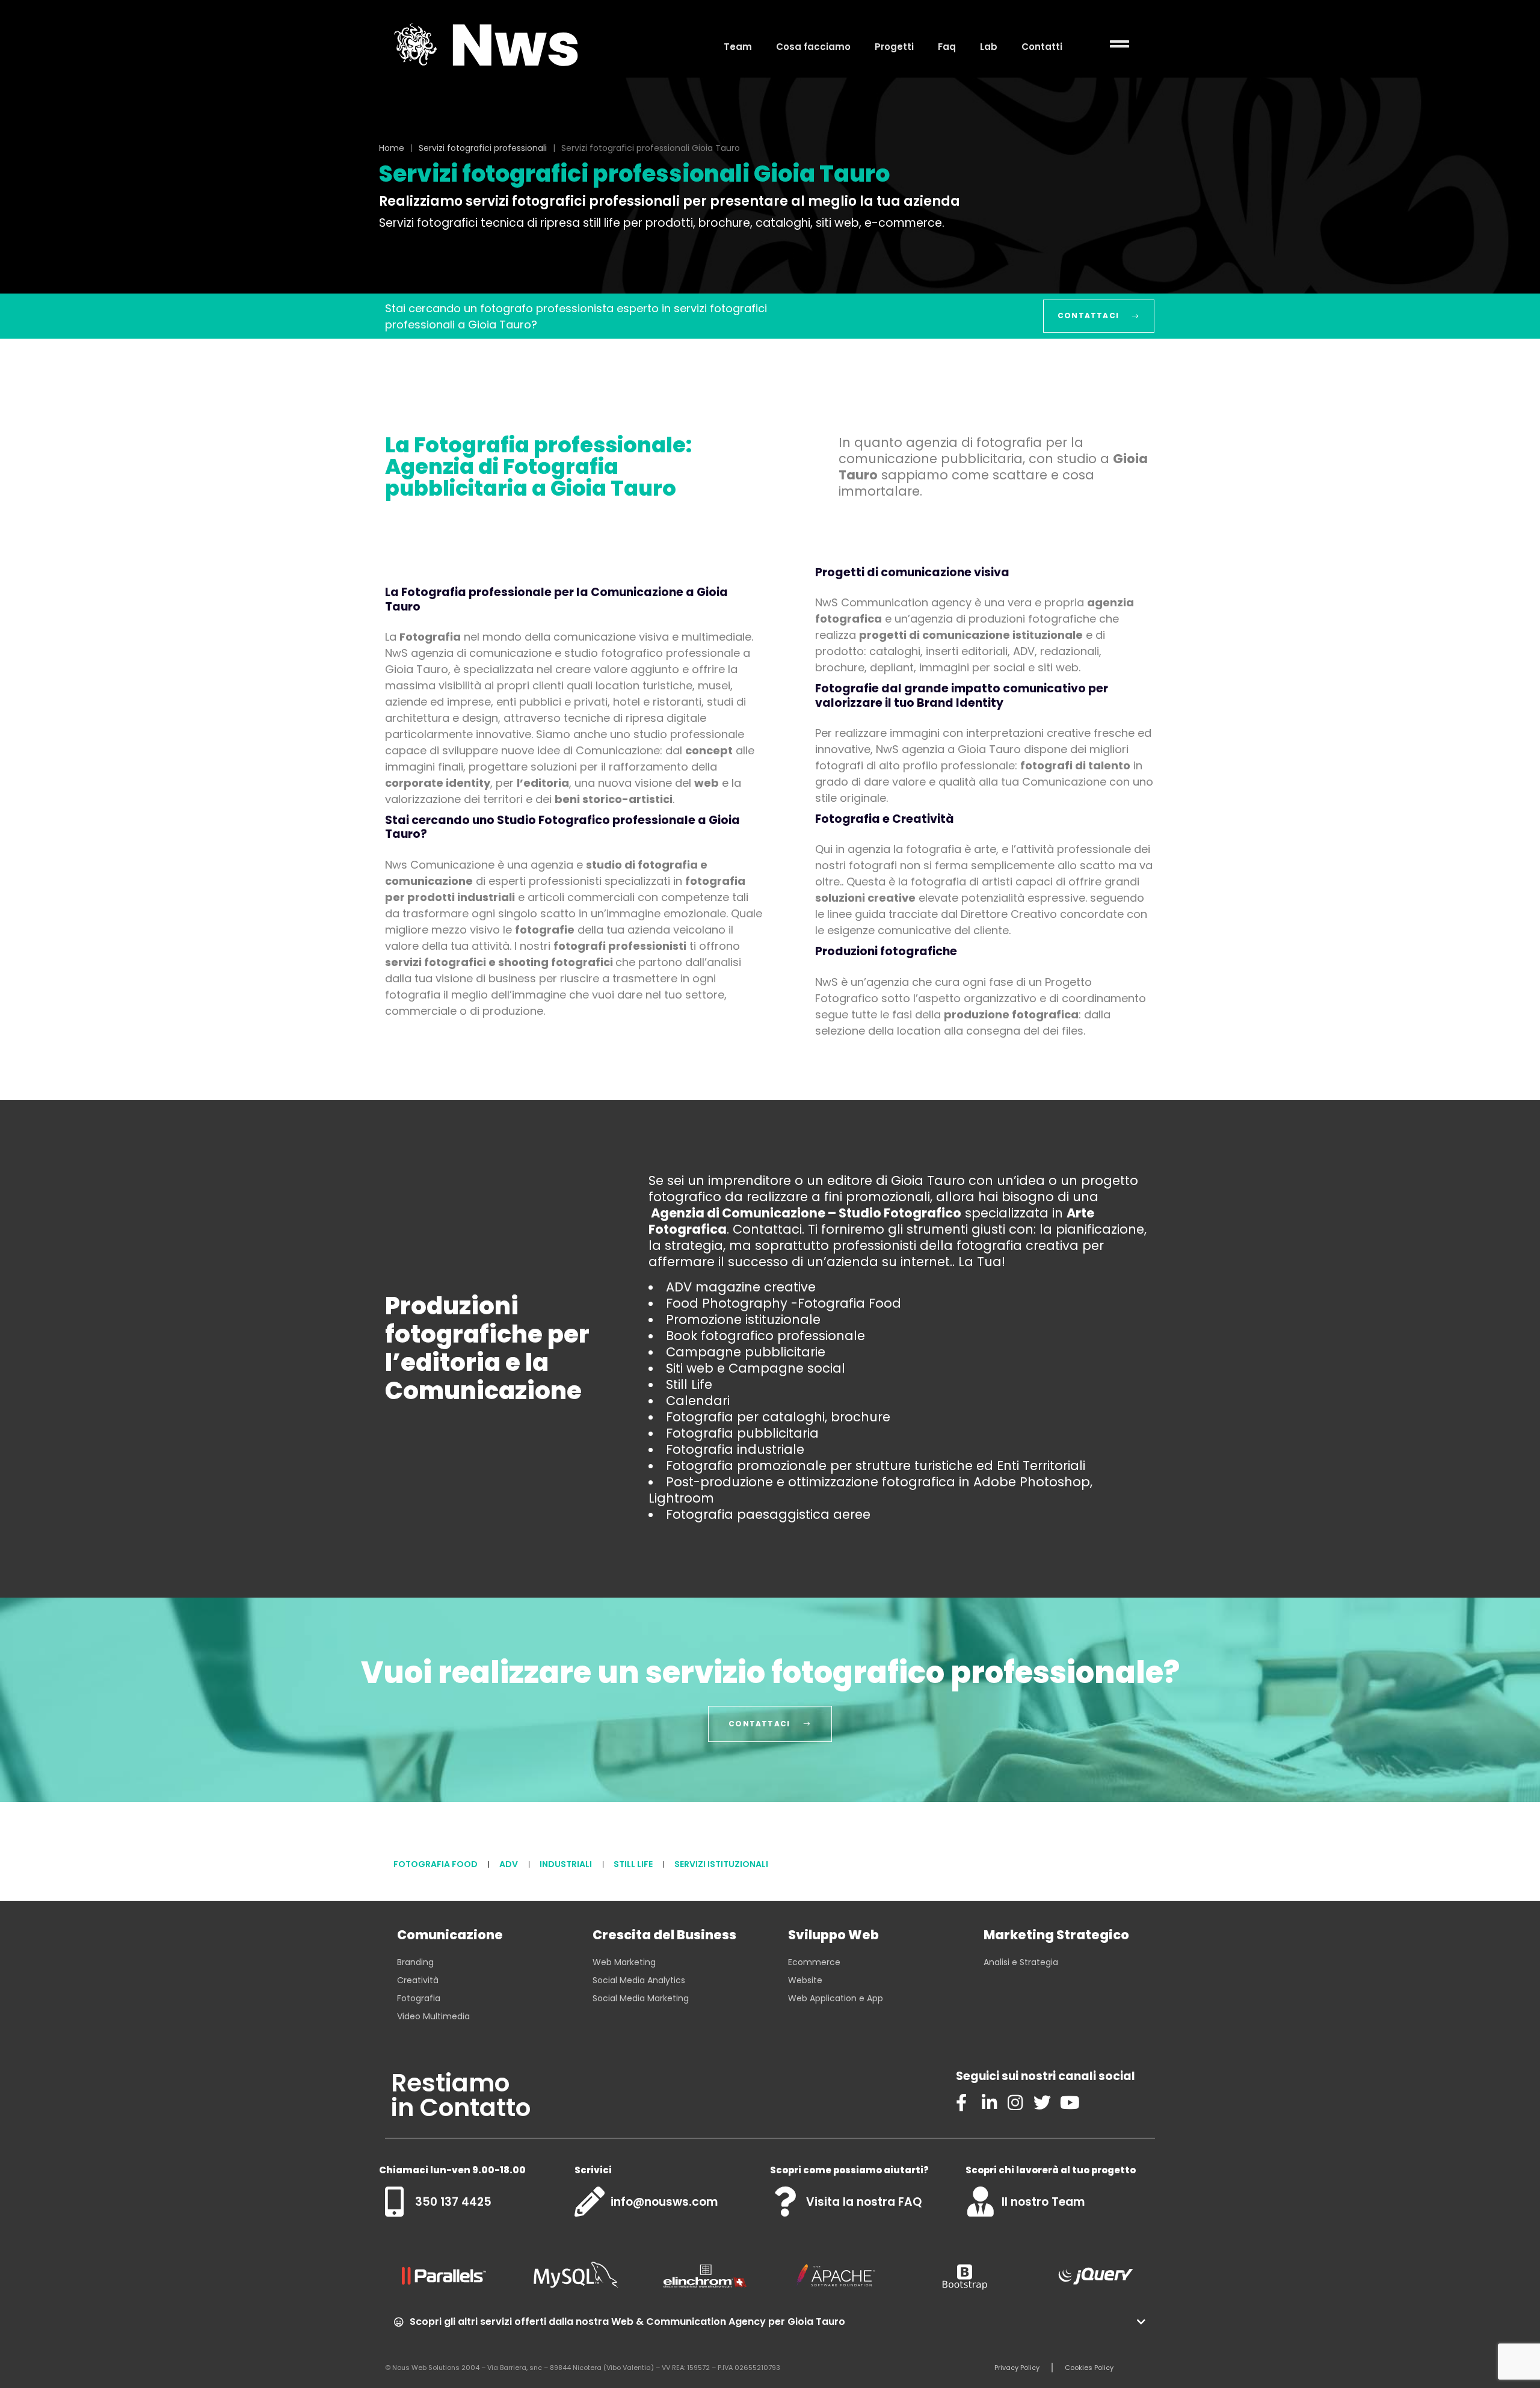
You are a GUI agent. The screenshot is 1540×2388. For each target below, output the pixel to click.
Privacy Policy (1017, 2368)
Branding (415, 1962)
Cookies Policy (1089, 2368)
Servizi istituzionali (721, 1864)
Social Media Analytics (639, 1980)
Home (392, 148)
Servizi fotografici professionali (483, 148)
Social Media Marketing (641, 1998)
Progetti (894, 47)
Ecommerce (814, 1962)
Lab (989, 47)
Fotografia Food (436, 1864)
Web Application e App (836, 1998)
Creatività (418, 1980)
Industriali (566, 1864)
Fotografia (419, 1998)
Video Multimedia (433, 2016)
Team (738, 47)
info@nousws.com (664, 2202)
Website (805, 1980)
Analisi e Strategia (1021, 1962)
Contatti (1042, 47)
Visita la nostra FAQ (864, 2202)
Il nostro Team (1043, 2202)
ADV (509, 1864)
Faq (947, 47)
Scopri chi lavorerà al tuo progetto (1051, 2170)
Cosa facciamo (813, 47)
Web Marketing (624, 1962)
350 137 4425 (453, 2202)
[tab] (770, 2322)
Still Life (633, 1864)
